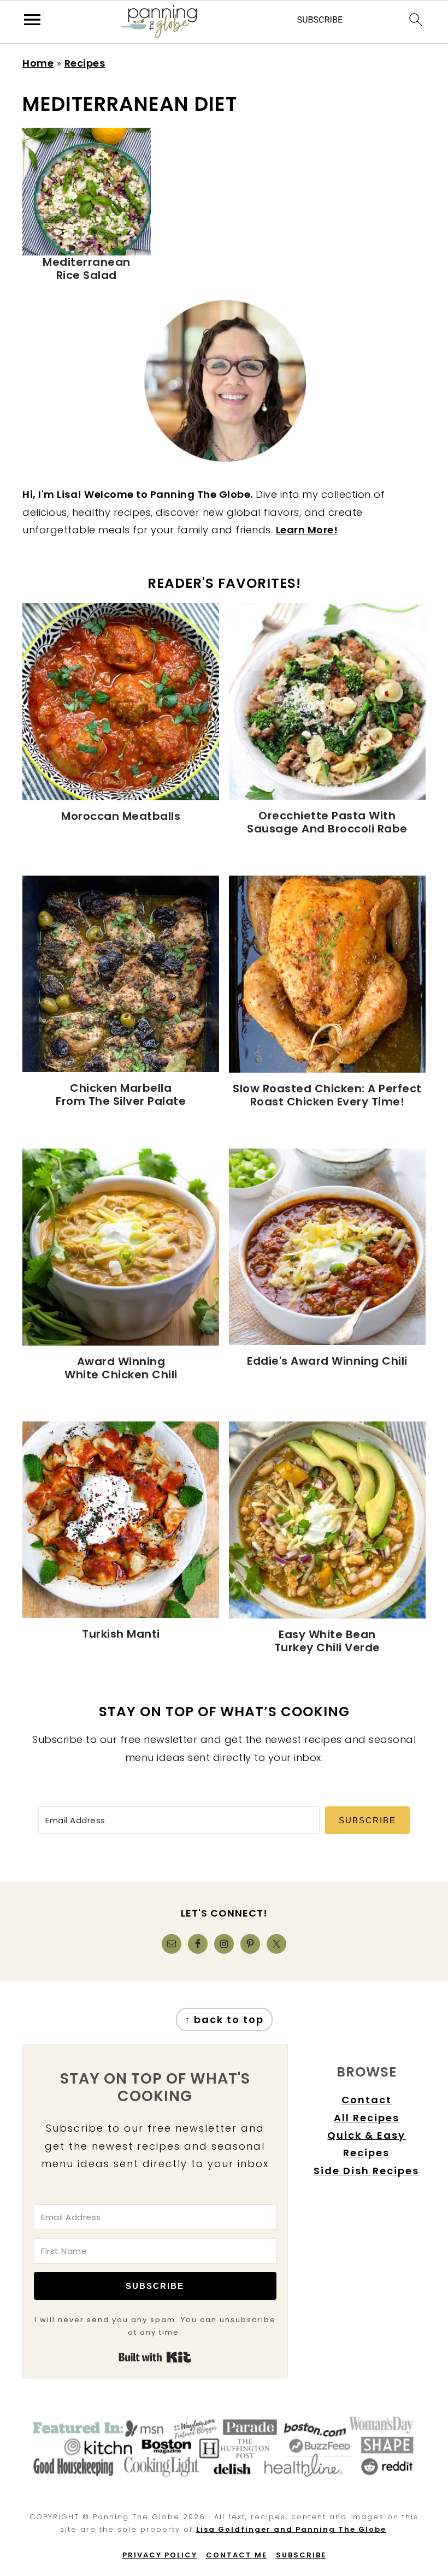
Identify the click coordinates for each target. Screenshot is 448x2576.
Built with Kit (155, 2357)
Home (38, 63)
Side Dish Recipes (366, 2171)
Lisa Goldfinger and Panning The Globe (291, 2529)
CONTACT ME (237, 2555)
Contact (367, 2100)
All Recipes (367, 2118)
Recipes (85, 63)
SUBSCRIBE (301, 2555)
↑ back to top (224, 2019)
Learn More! (307, 530)
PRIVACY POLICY (160, 2555)
